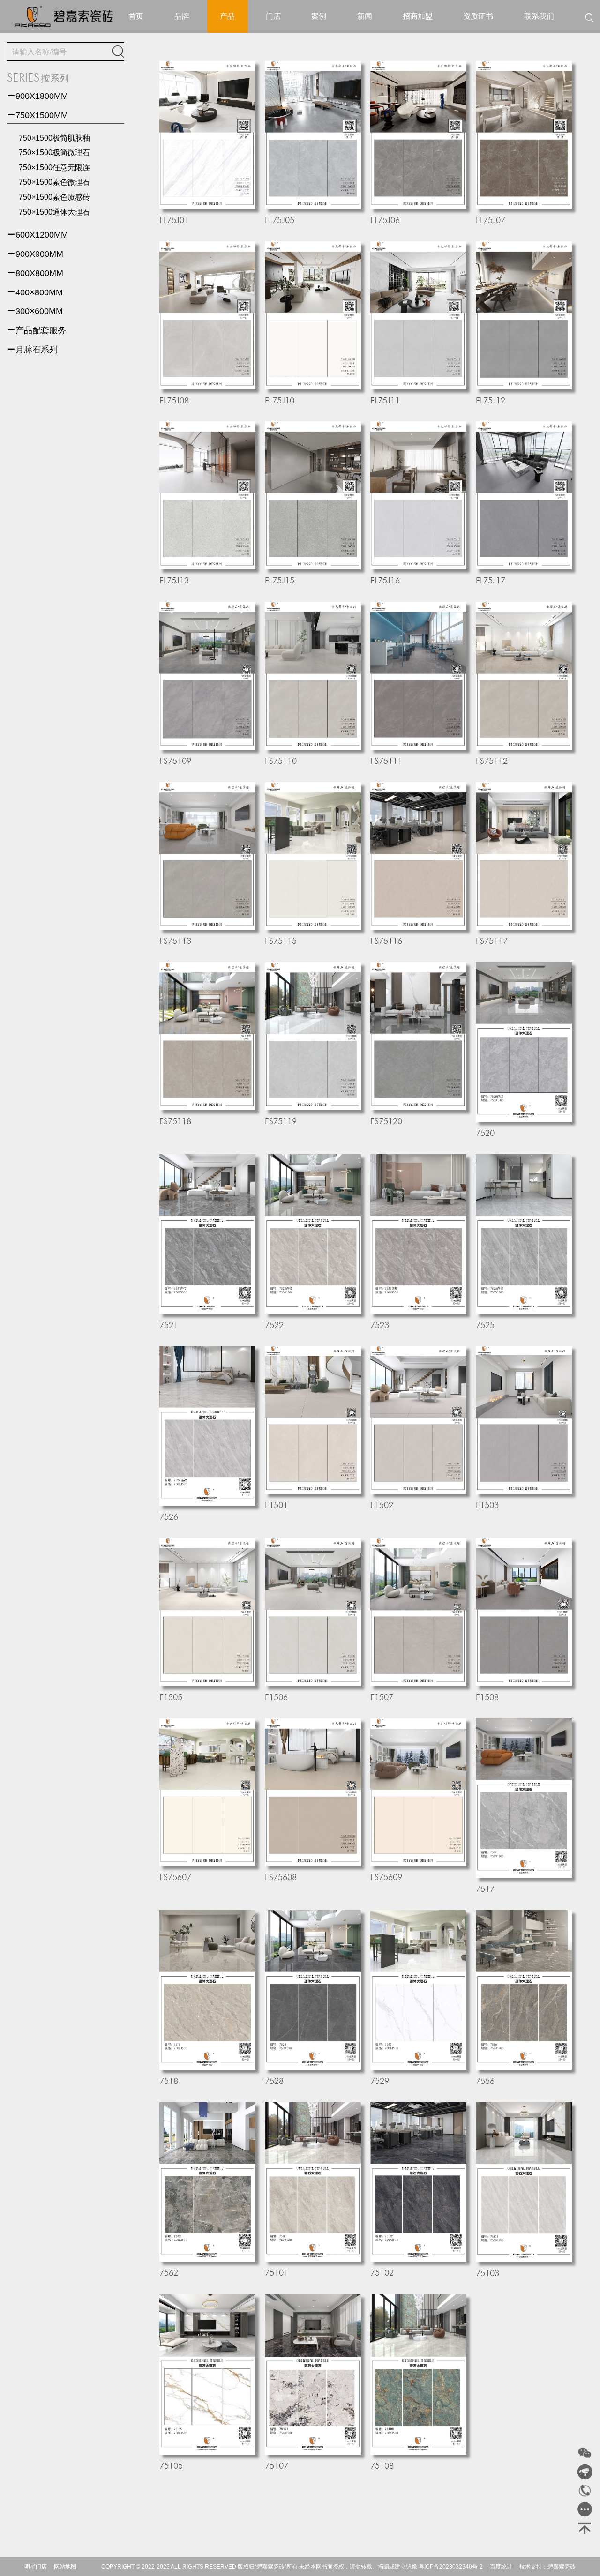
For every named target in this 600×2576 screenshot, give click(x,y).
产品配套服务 (37, 330)
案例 (319, 16)
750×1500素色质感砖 (54, 197)
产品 (227, 16)
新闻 (365, 16)
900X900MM (35, 254)
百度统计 (501, 2567)
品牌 (182, 16)
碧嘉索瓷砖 (562, 2567)
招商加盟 (418, 16)
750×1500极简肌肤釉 (54, 138)
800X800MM (35, 273)
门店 (273, 16)
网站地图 (65, 2567)
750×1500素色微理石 (54, 182)
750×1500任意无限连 (54, 168)
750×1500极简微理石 (54, 153)
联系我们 (539, 16)
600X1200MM (37, 235)
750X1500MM (37, 115)
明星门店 (36, 2567)
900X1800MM (37, 96)
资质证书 (478, 16)
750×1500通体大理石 (54, 212)
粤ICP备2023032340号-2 (451, 2567)
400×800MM (35, 292)
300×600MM (35, 311)
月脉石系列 (32, 350)
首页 (136, 16)
